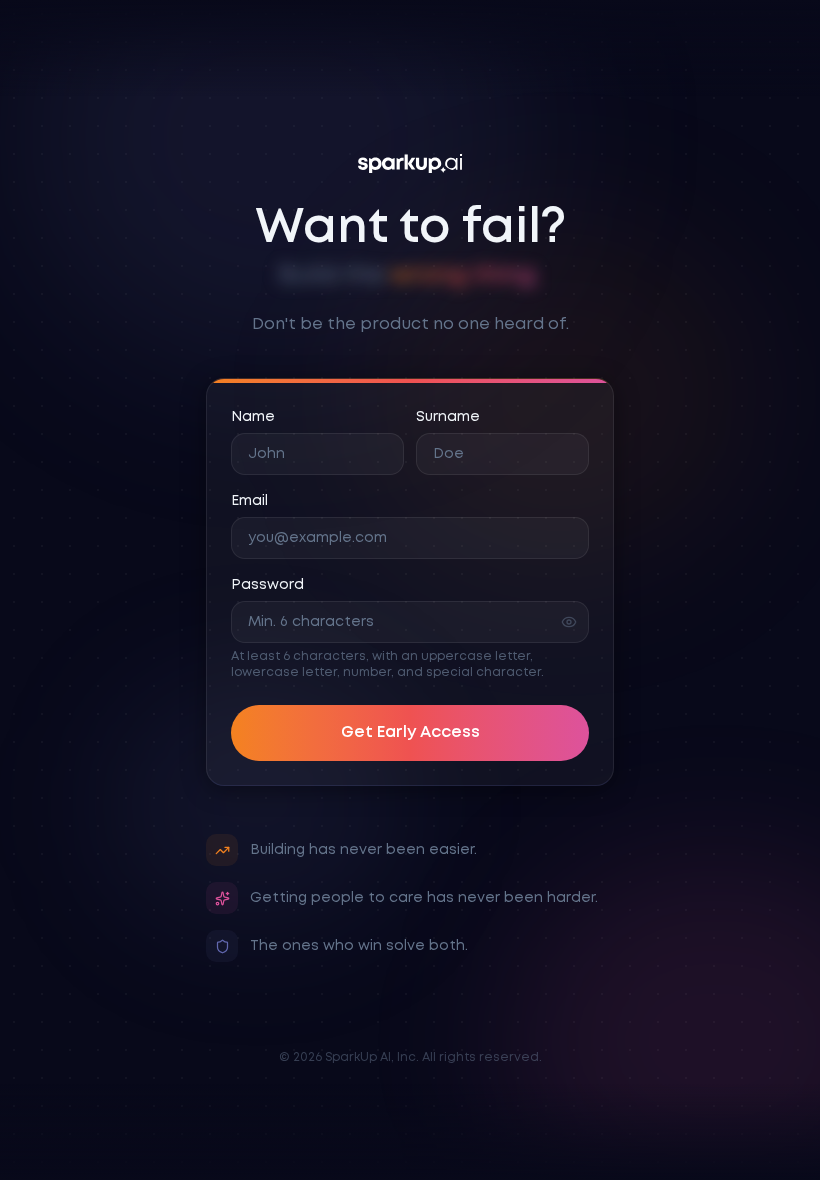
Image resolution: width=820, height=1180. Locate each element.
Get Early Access (410, 732)
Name (253, 417)
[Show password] (569, 622)
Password (267, 585)
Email (249, 501)
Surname (448, 417)
